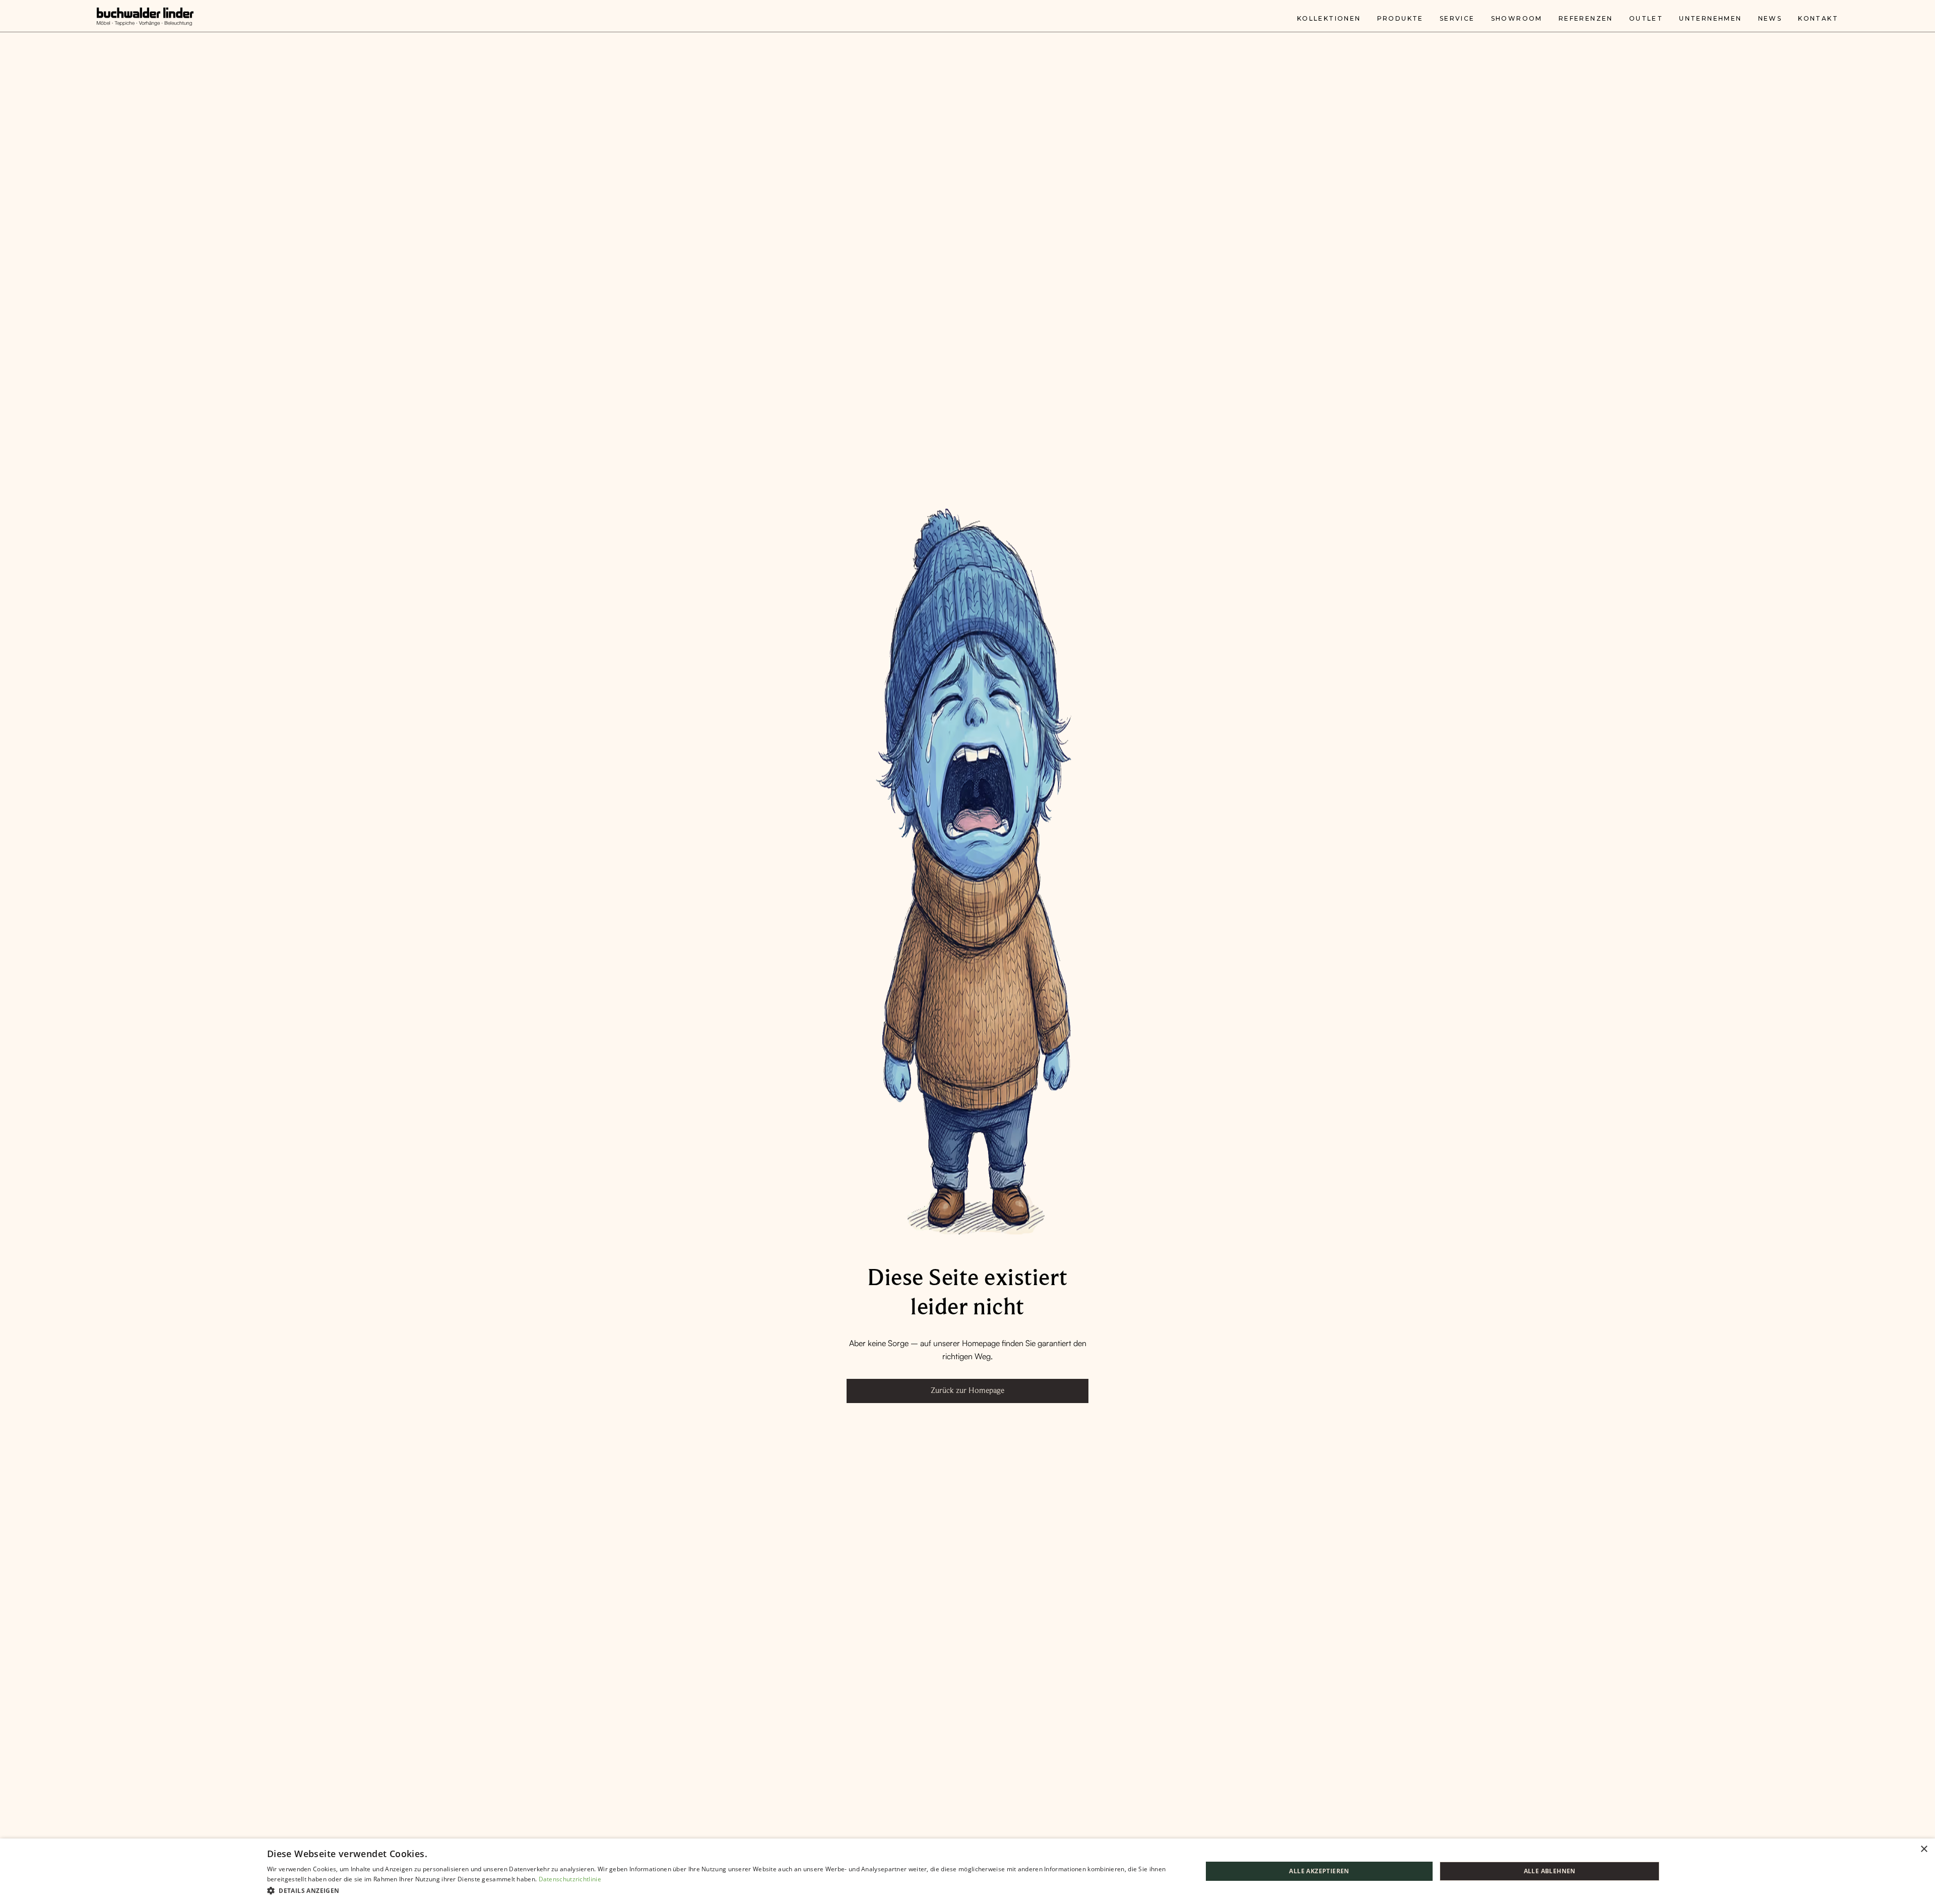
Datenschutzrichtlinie (570, 1879)
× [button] (1924, 1849)
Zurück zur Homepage (967, 1390)
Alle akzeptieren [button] (1319, 1871)
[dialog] (967, 1871)
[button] (721, 1890)
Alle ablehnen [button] (1550, 1871)
